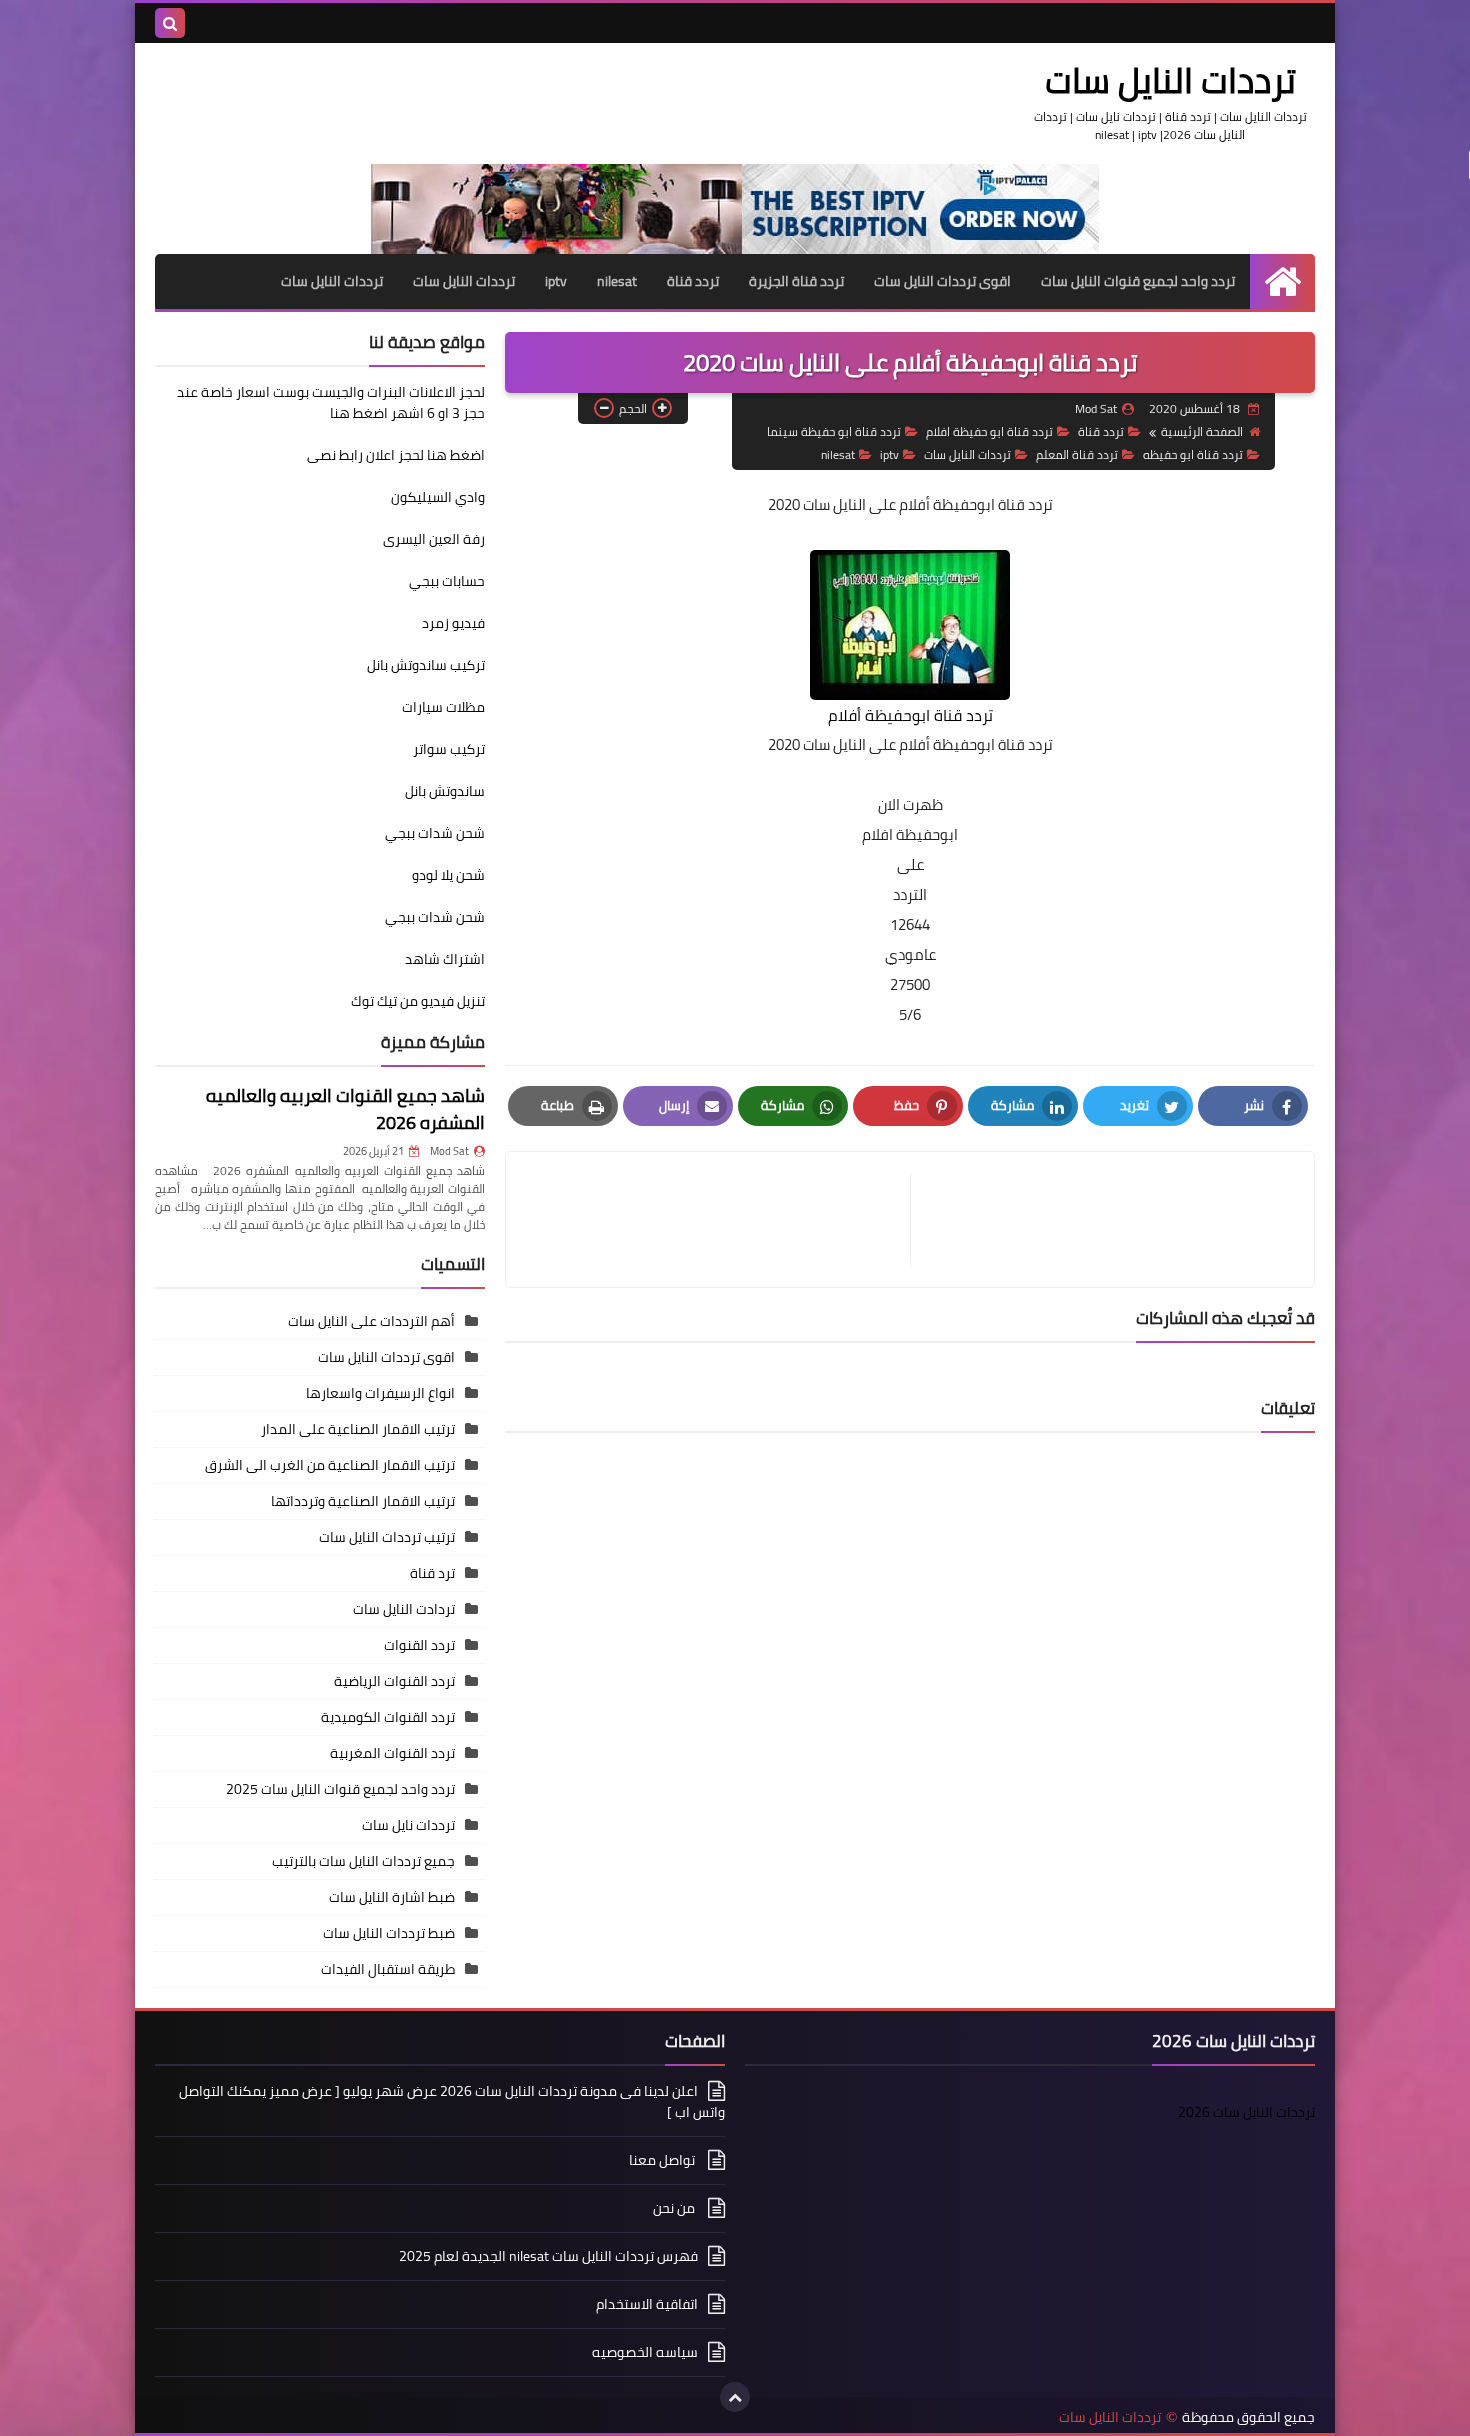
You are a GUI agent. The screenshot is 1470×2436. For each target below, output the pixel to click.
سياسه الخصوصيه (645, 2352)
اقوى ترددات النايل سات (942, 281)
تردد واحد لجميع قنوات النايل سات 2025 (340, 1789)
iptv (556, 281)
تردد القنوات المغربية (392, 1753)
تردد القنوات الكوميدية (388, 1717)
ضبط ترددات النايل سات (389, 1933)
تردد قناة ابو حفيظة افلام (989, 431)
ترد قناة (432, 1573)
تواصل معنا (663, 2160)
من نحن (675, 2208)
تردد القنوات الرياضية (394, 1681)
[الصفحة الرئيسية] (1282, 281)
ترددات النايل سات (1170, 80)
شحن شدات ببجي (435, 833)
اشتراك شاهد (445, 959)
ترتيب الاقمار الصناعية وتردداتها (363, 1501)
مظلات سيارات (443, 707)
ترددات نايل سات (408, 1825)
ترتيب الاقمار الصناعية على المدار (358, 1429)
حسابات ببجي (447, 581)
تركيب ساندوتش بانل (426, 665)
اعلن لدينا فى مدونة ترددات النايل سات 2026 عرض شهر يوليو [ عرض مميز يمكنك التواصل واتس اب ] (452, 2103)
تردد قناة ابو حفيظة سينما (834, 431)
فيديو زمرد (453, 623)
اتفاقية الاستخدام (647, 2304)
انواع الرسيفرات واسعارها (380, 1393)
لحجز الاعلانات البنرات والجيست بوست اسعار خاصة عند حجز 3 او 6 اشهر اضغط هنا (331, 402)
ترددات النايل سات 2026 (1246, 2112)
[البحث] (170, 23)
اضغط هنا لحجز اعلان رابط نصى (396, 455)
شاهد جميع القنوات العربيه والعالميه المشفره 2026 (345, 1109)
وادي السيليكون (438, 497)
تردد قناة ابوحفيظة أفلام (976, 504)
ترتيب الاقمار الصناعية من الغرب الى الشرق (330, 1465)
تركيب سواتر (449, 749)
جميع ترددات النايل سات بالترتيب (363, 1861)
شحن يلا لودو (448, 875)
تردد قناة (693, 281)
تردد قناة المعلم (1077, 454)
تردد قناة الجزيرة (796, 281)
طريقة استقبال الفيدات (388, 1969)
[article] (718, 1219)
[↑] (735, 2397)
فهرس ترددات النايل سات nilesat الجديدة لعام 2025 (548, 2256)
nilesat (617, 281)
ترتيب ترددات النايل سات (387, 1537)
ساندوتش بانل (445, 791)
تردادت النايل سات (404, 1609)
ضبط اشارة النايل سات (392, 1897)
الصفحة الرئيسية (1202, 431)
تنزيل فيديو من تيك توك (418, 1001)
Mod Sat (449, 1151)
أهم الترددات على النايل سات (371, 1321)
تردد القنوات (419, 1645)
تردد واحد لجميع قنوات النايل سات (1138, 281)
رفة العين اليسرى (434, 539)
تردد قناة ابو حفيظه (1193, 454)
